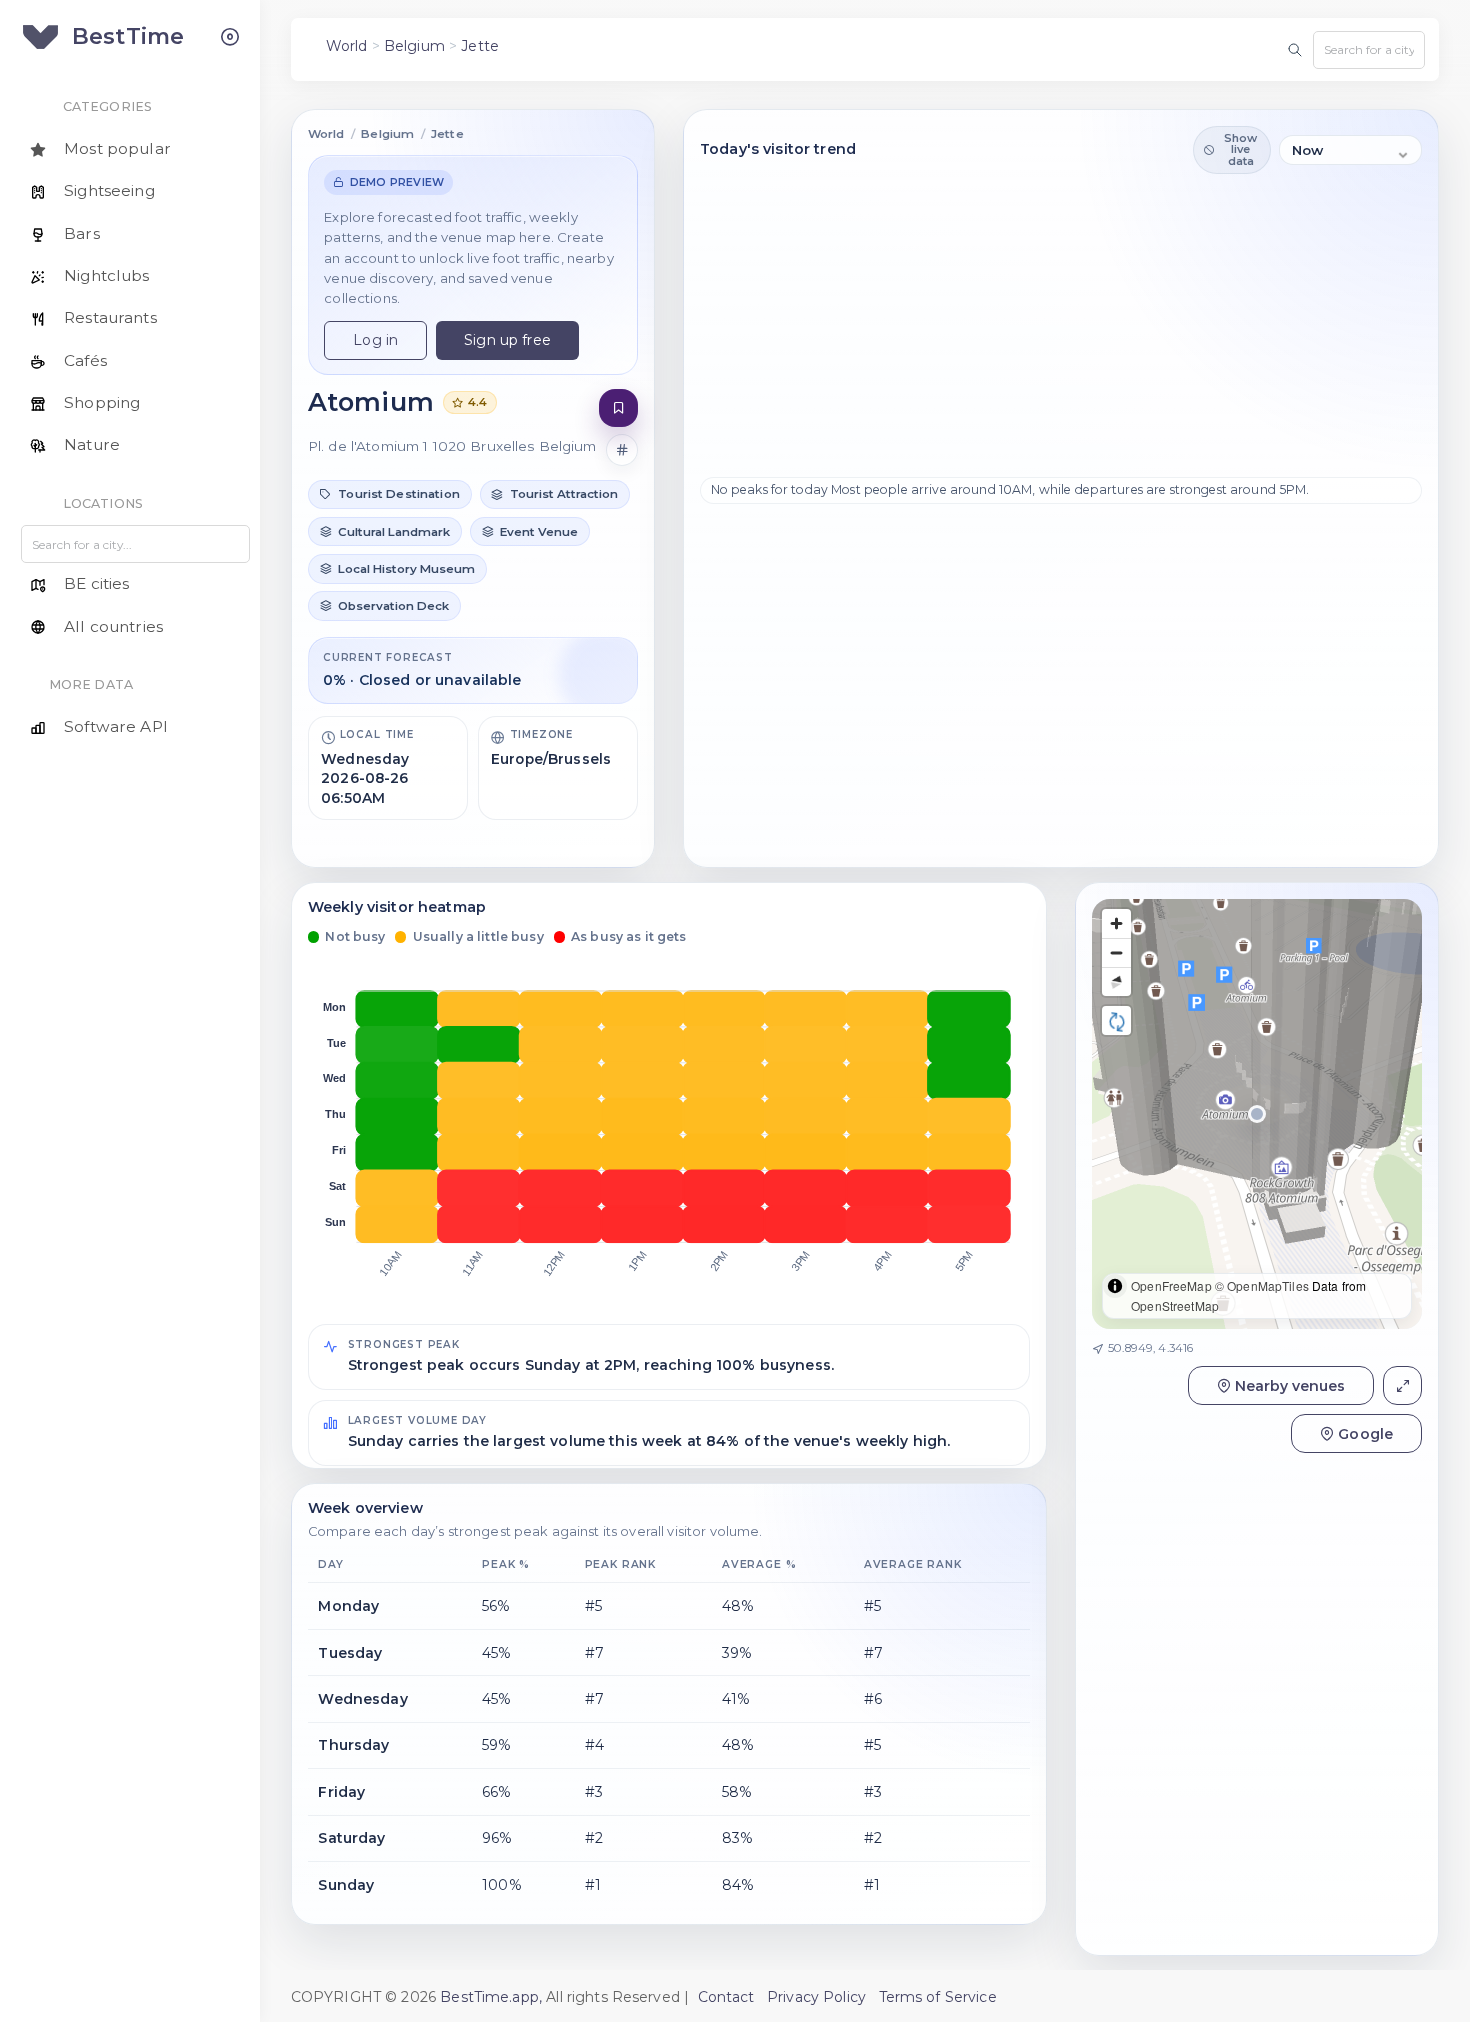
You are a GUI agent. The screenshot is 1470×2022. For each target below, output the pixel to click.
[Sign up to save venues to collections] (618, 408)
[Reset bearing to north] (1116, 981)
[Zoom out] (1116, 952)
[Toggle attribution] (1115, 1286)
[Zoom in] (1116, 923)
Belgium (414, 46)
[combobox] (1369, 50)
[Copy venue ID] (622, 450)
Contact (726, 1997)
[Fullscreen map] (1402, 1385)
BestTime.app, (491, 1997)
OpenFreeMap (1171, 1285)
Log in (375, 340)
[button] (390, 495)
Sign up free (507, 340)
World (347, 46)
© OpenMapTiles (1262, 1285)
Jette (480, 46)
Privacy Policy (816, 1997)
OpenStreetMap (1175, 1305)
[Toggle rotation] (1116, 1020)
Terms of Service (938, 1997)
